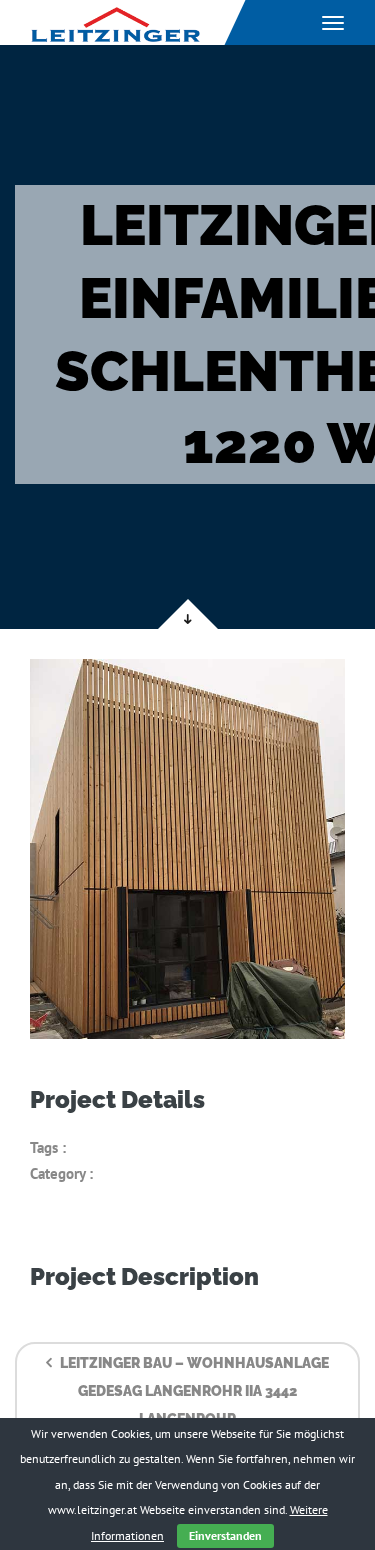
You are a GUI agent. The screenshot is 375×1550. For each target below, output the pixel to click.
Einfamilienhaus (120, 1147)
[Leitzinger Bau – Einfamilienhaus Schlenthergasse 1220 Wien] (187, 849)
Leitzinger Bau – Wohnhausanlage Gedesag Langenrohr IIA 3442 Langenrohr (193, 1391)
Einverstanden (225, 1535)
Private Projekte (146, 1173)
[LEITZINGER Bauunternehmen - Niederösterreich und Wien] (115, 22)
